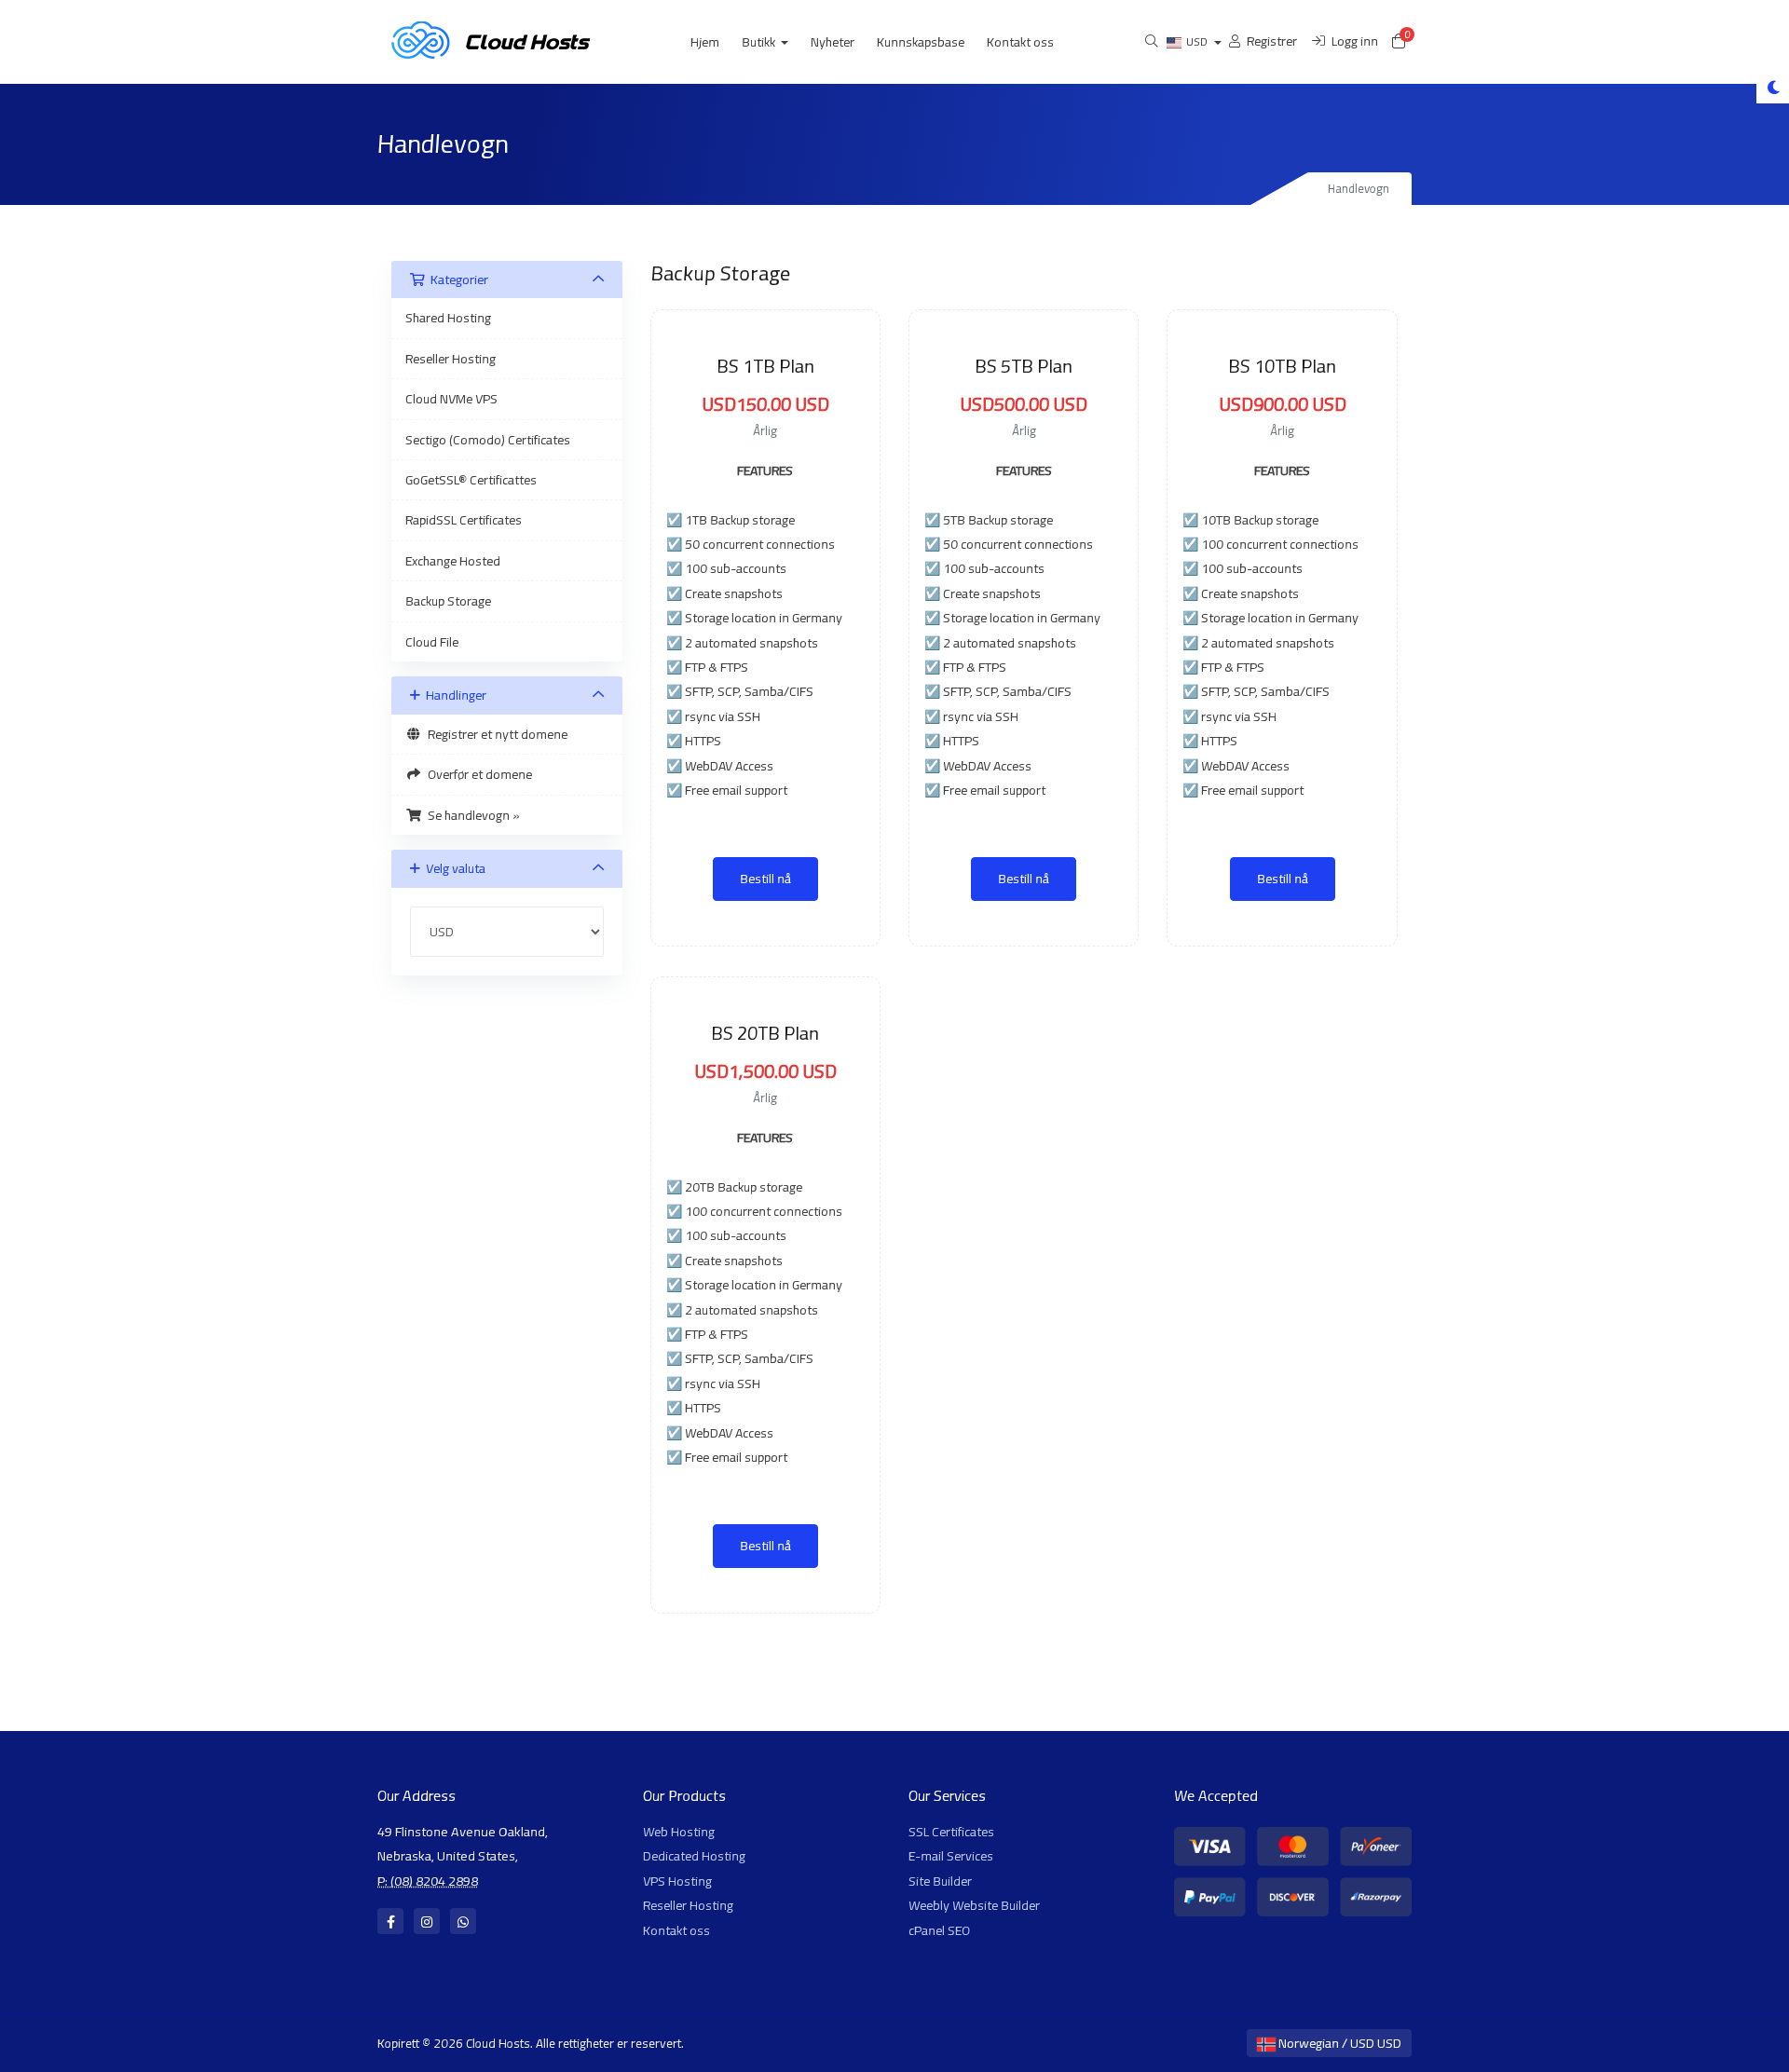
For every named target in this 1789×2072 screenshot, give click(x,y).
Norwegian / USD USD (1338, 2043)
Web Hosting (679, 1832)
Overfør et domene (477, 774)
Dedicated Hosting (694, 1856)
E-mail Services (951, 1856)
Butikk (760, 42)
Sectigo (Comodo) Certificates (488, 440)
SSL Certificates (951, 1832)
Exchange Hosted (453, 561)
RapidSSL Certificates (464, 520)
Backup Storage (448, 601)
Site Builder (940, 1881)
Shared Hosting (448, 318)
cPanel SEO (939, 1930)
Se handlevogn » (471, 815)
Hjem (705, 42)
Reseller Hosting (451, 359)
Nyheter (833, 42)
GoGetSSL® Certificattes (471, 480)
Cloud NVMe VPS (451, 399)
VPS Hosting (677, 1881)
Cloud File (432, 642)
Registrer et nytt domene (495, 734)
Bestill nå (765, 879)
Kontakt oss (1020, 42)
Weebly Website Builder (974, 1905)
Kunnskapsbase (921, 42)
